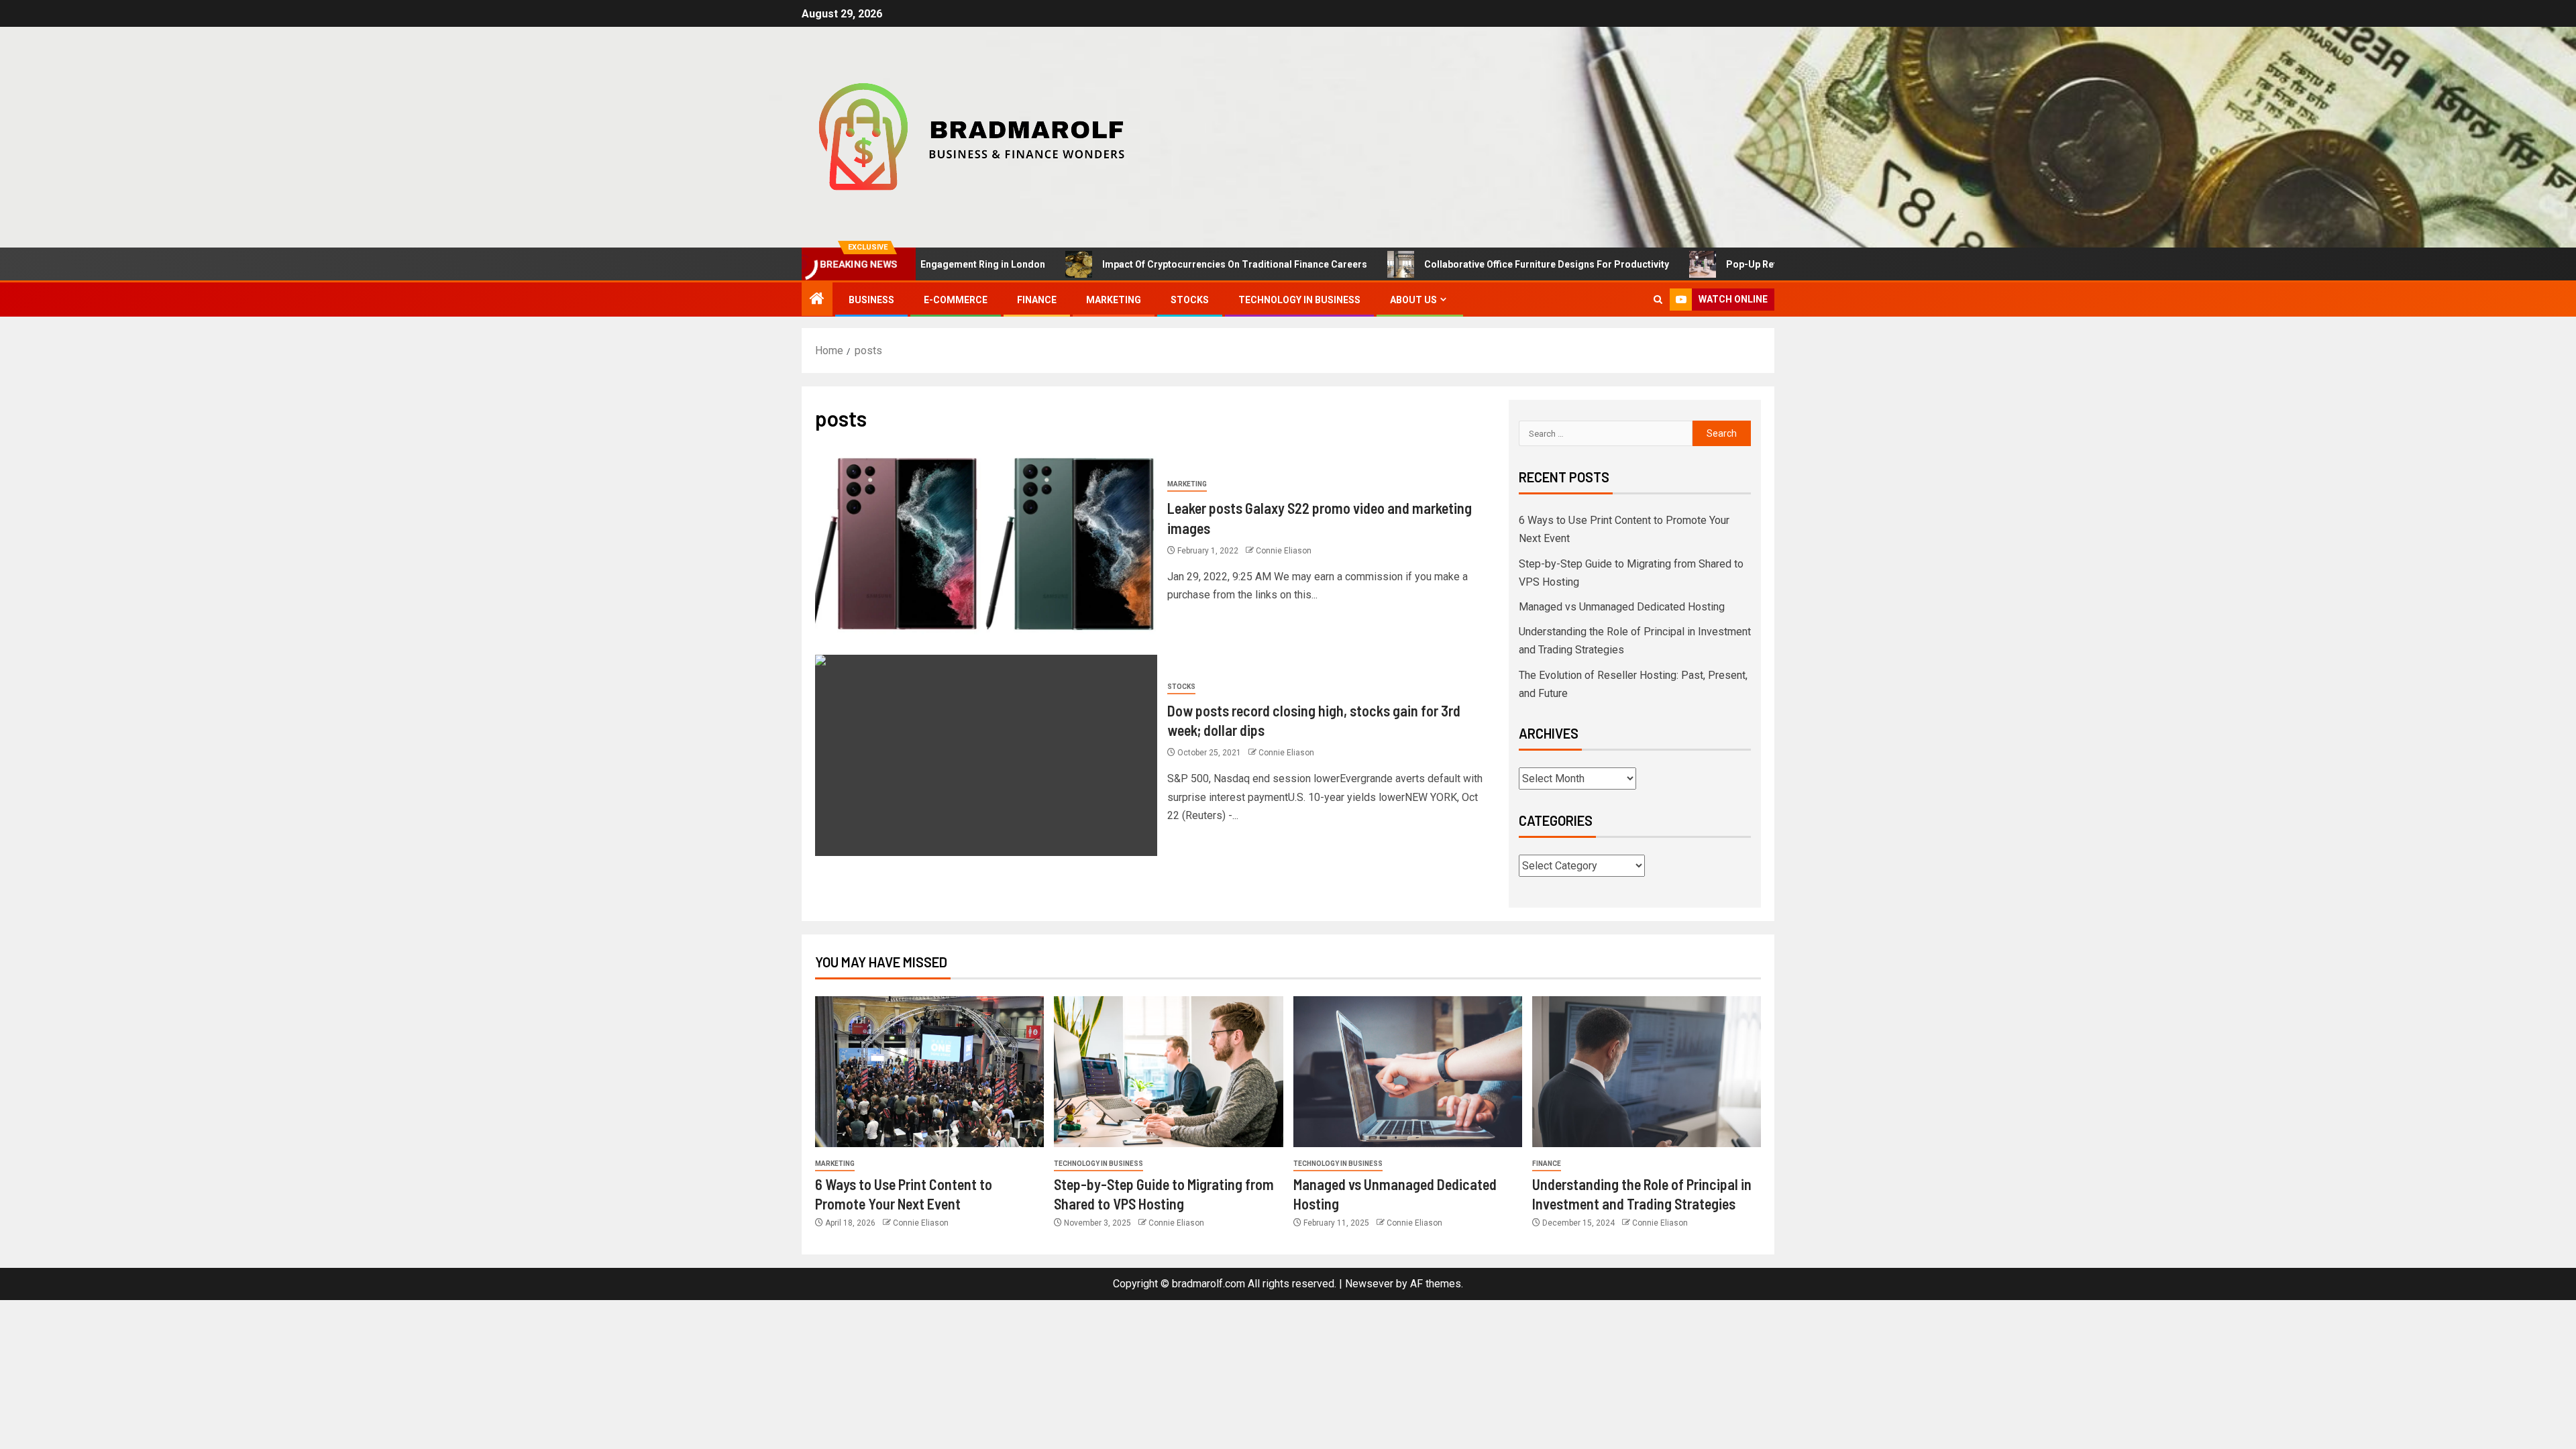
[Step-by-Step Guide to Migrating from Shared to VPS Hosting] (1168, 1072)
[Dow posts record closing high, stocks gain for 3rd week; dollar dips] (986, 755)
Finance (1037, 300)
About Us (1413, 300)
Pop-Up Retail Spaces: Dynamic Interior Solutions (1761, 264)
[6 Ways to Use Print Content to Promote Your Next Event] (929, 1072)
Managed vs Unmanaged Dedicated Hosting (1622, 607)
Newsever (1369, 1284)
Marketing (1114, 300)
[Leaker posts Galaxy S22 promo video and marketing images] (986, 544)
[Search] (1658, 300)
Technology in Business (1299, 300)
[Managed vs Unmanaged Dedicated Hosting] (1408, 1072)
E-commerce (956, 300)
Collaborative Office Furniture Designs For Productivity (1471, 264)
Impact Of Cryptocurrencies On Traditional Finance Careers (1160, 264)
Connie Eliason (1284, 551)
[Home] (817, 300)
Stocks (1190, 300)
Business (871, 300)
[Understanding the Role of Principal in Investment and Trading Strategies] (1647, 1072)
